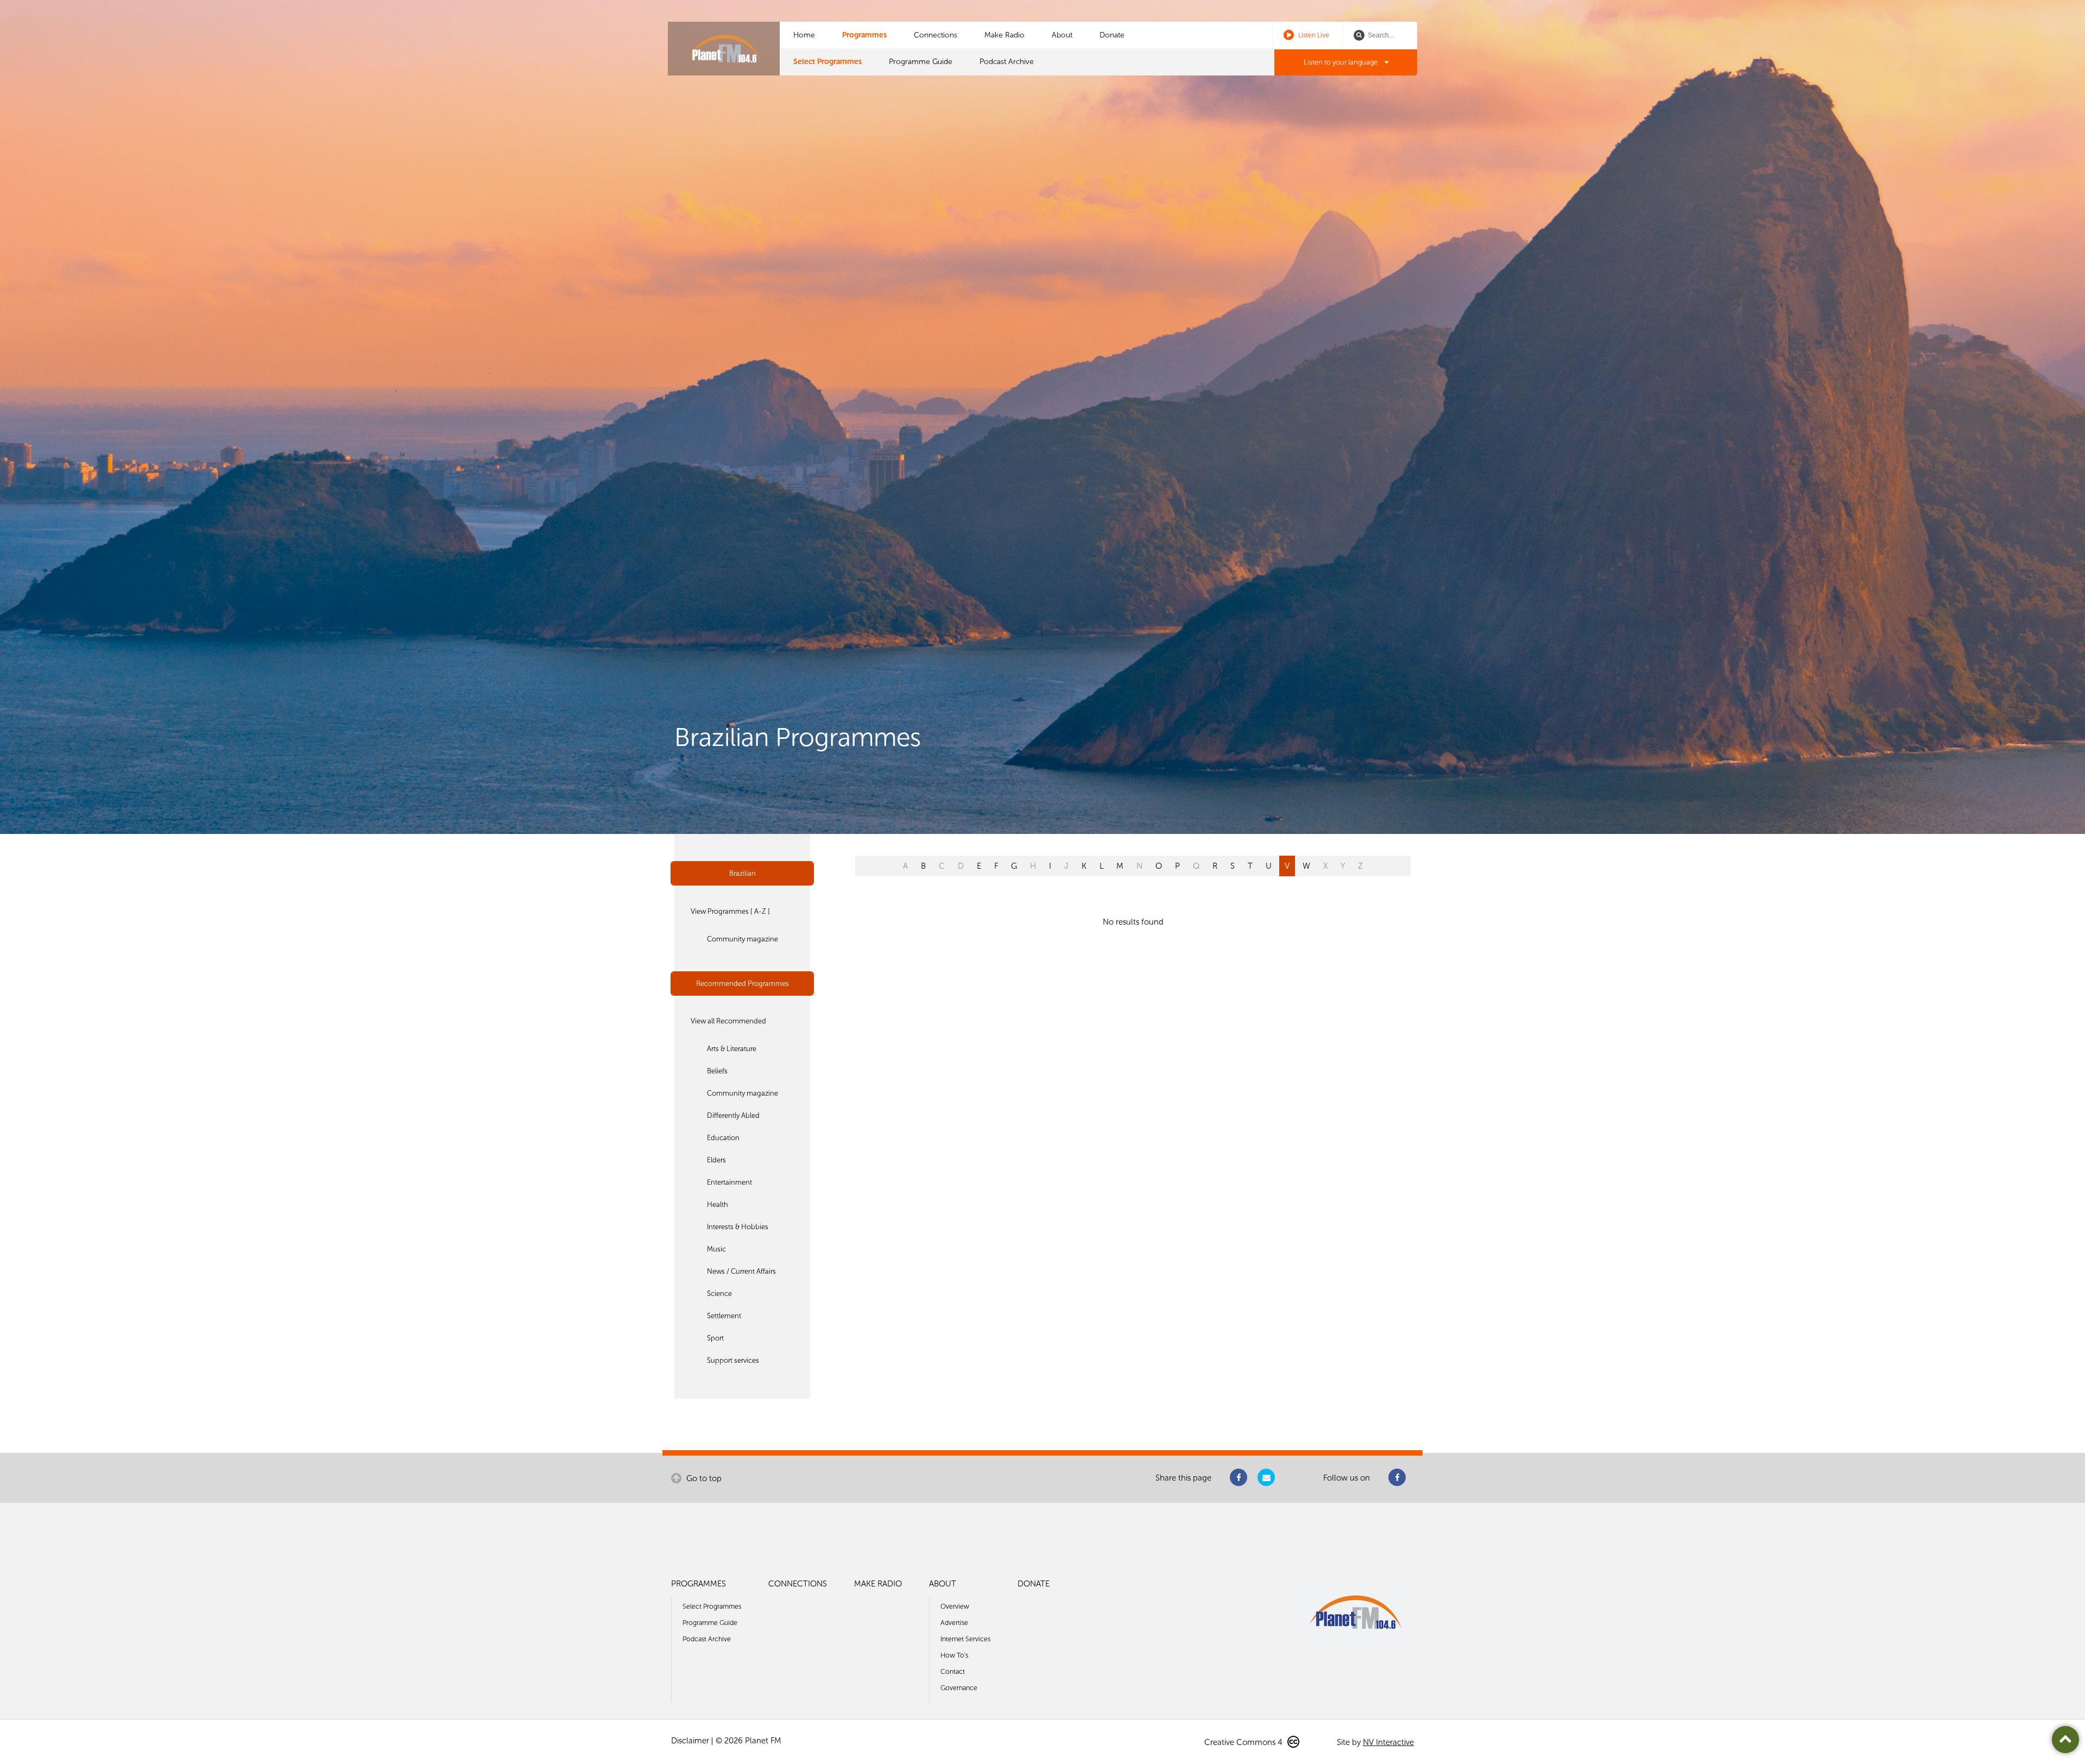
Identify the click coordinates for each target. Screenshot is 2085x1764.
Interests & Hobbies (738, 1227)
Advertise (954, 1623)
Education (723, 1138)
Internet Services (965, 1639)
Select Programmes (827, 62)
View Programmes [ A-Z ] (730, 911)
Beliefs (717, 1071)
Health (718, 1205)
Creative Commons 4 (1244, 1742)
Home (804, 35)
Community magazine (743, 939)
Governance (959, 1688)
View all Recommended (728, 1021)
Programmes (864, 35)
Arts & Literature (732, 1049)
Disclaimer (690, 1741)
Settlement (724, 1316)
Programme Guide (921, 62)
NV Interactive (1388, 1742)
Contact (953, 1671)
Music (716, 1249)
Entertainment (729, 1182)
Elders (716, 1160)
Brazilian (743, 873)
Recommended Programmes (743, 984)
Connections (936, 35)
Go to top (703, 1478)
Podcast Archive (1007, 62)
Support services (733, 1360)
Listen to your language (1341, 62)
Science (719, 1294)
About (1062, 35)
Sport (715, 1338)
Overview (955, 1606)
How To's (954, 1655)
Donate (1112, 35)
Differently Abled (733, 1115)
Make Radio (1004, 35)
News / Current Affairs (741, 1271)
